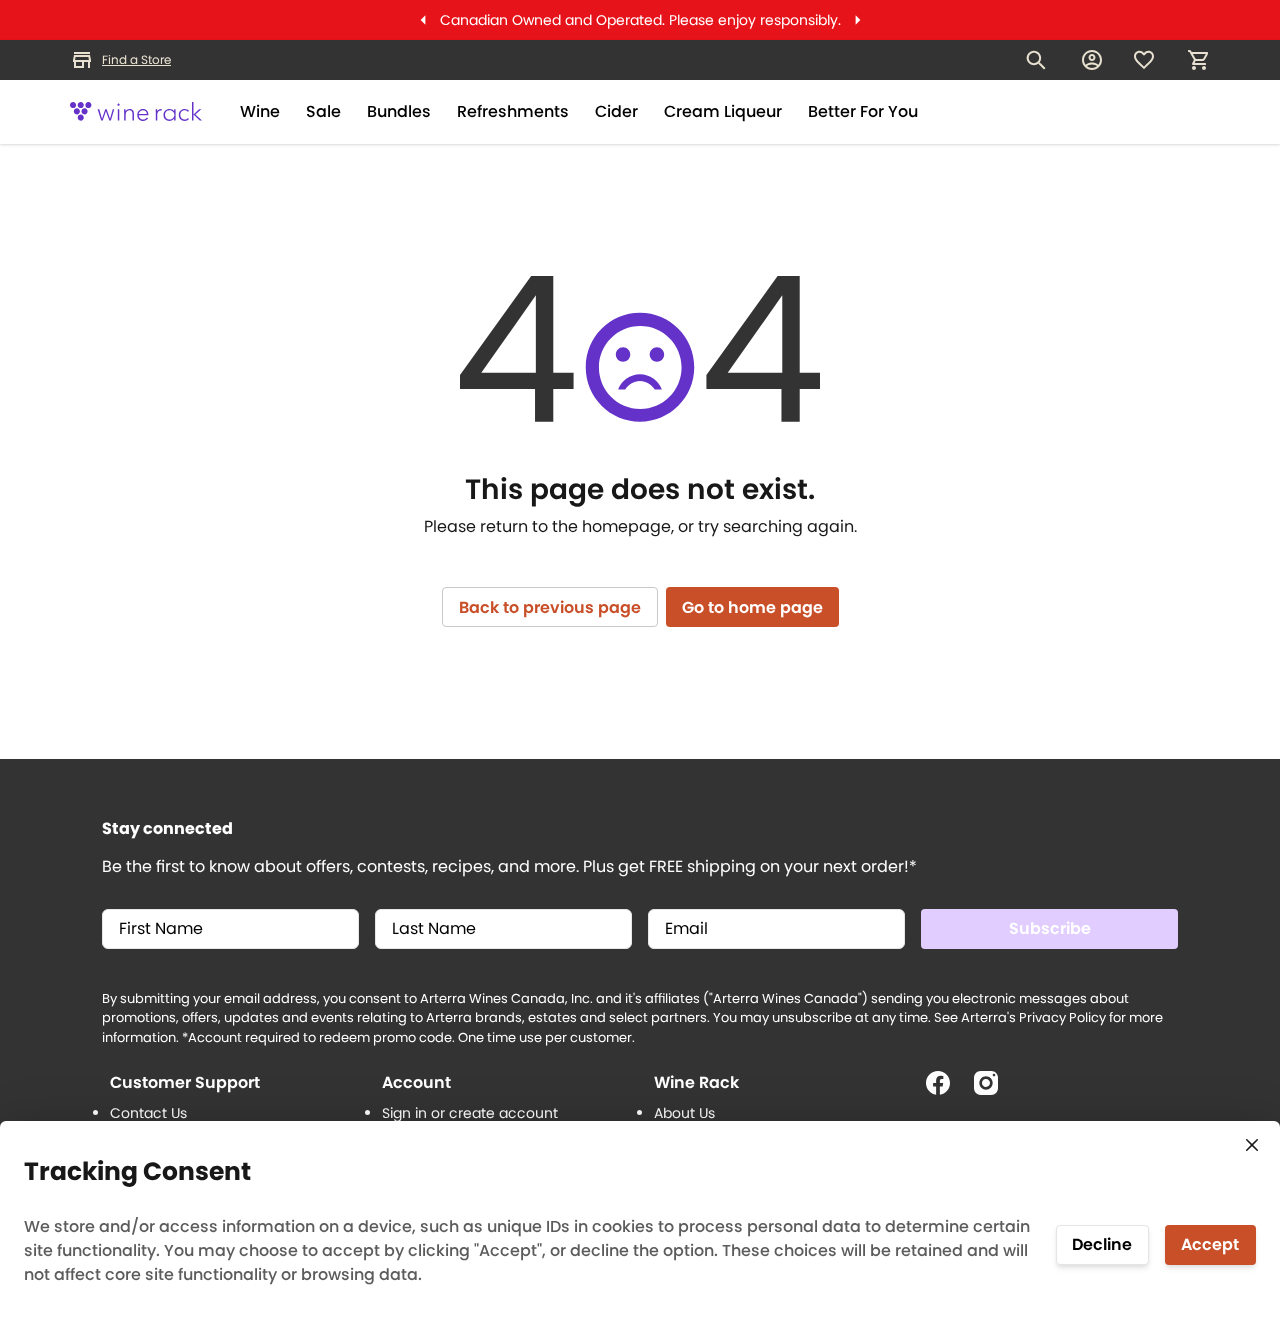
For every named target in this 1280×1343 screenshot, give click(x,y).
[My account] (1092, 60)
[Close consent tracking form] (1252, 1145)
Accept (1210, 1244)
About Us (684, 1113)
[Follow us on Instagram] (994, 1091)
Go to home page (752, 607)
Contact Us (148, 1113)
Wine (260, 111)
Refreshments (513, 111)
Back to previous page (550, 607)
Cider (616, 111)
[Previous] (423, 20)
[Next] (858, 20)
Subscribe (1050, 928)
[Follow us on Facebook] (946, 1091)
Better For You (863, 111)
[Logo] (136, 112)
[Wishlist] (1144, 60)
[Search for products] (1036, 60)
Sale (323, 111)
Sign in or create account (470, 1113)
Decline (1102, 1244)
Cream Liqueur (723, 111)
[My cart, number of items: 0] (1198, 60)
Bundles (399, 111)
